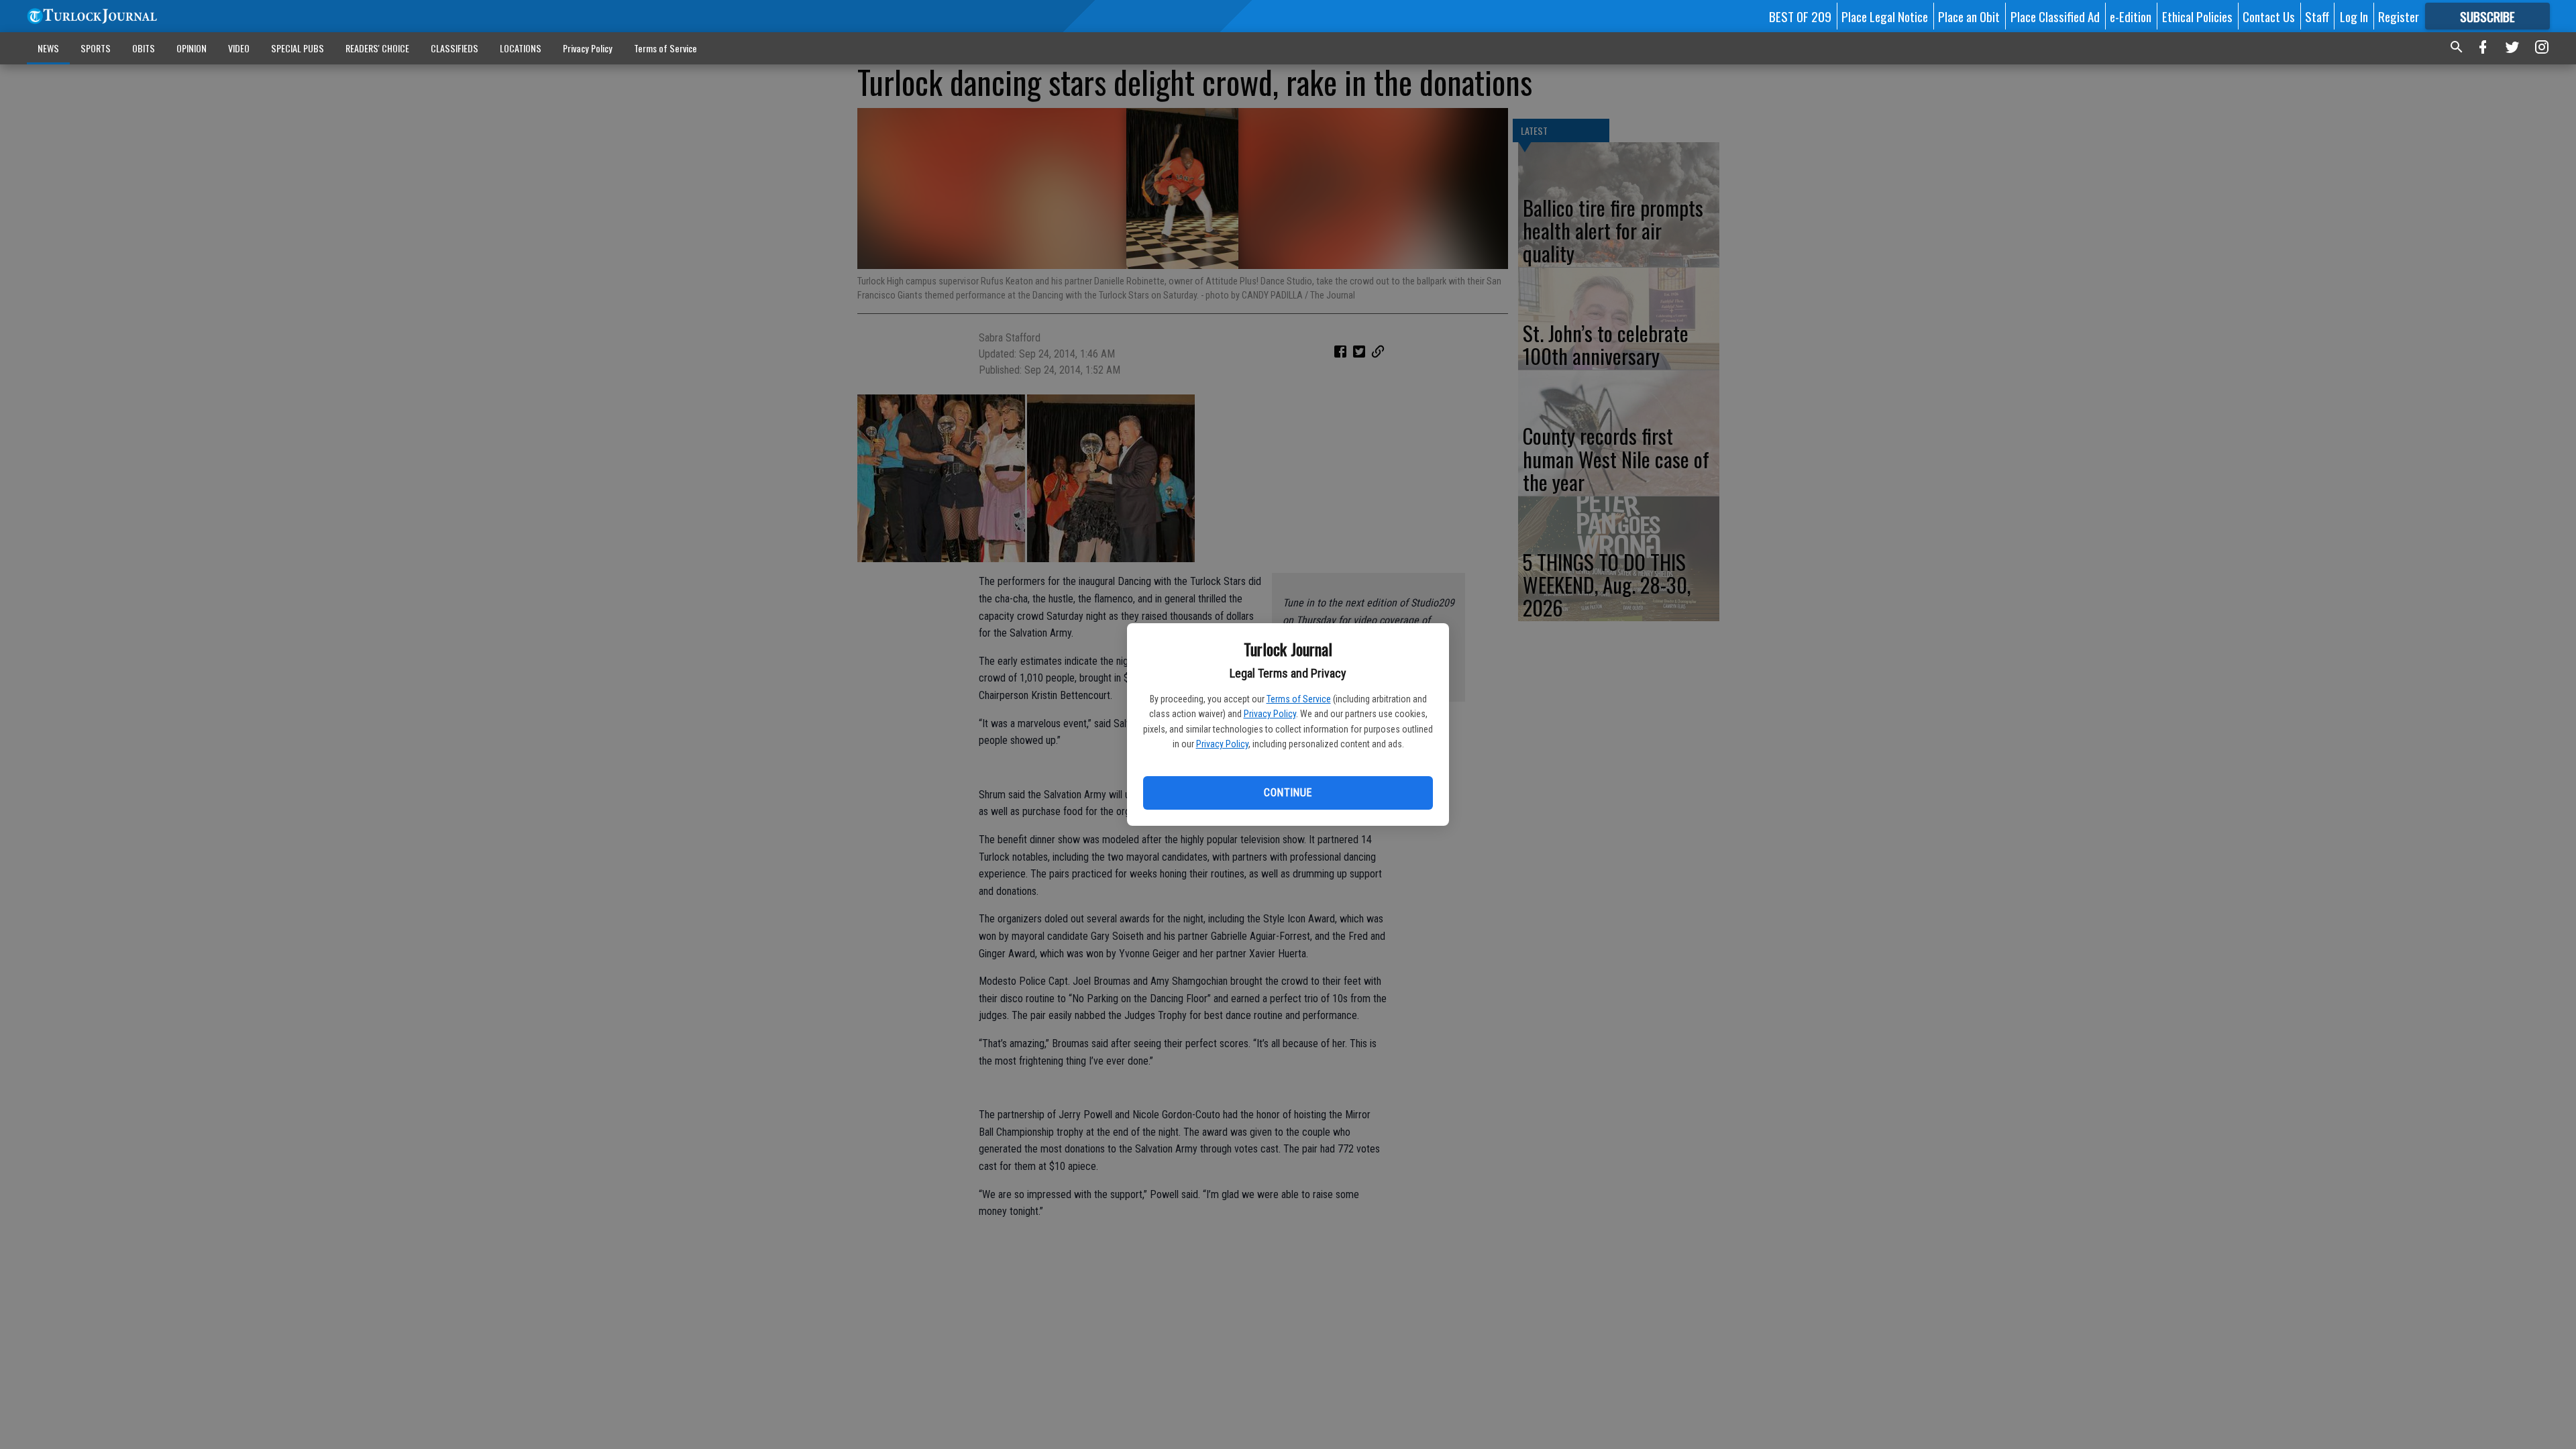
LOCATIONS (521, 48)
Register (2399, 16)
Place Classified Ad (2055, 16)
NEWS (48, 48)
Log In (2354, 16)
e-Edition (2131, 16)
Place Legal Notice (1885, 16)
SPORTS (96, 48)
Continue (1288, 793)
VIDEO (239, 48)
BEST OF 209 (1800, 16)
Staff (2317, 16)
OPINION (192, 48)
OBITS (144, 48)
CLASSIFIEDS (454, 48)
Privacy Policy (1270, 714)
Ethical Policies (2197, 16)
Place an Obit (1969, 16)
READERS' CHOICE (377, 48)
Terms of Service (1299, 699)
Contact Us (2269, 16)
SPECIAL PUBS (298, 48)
